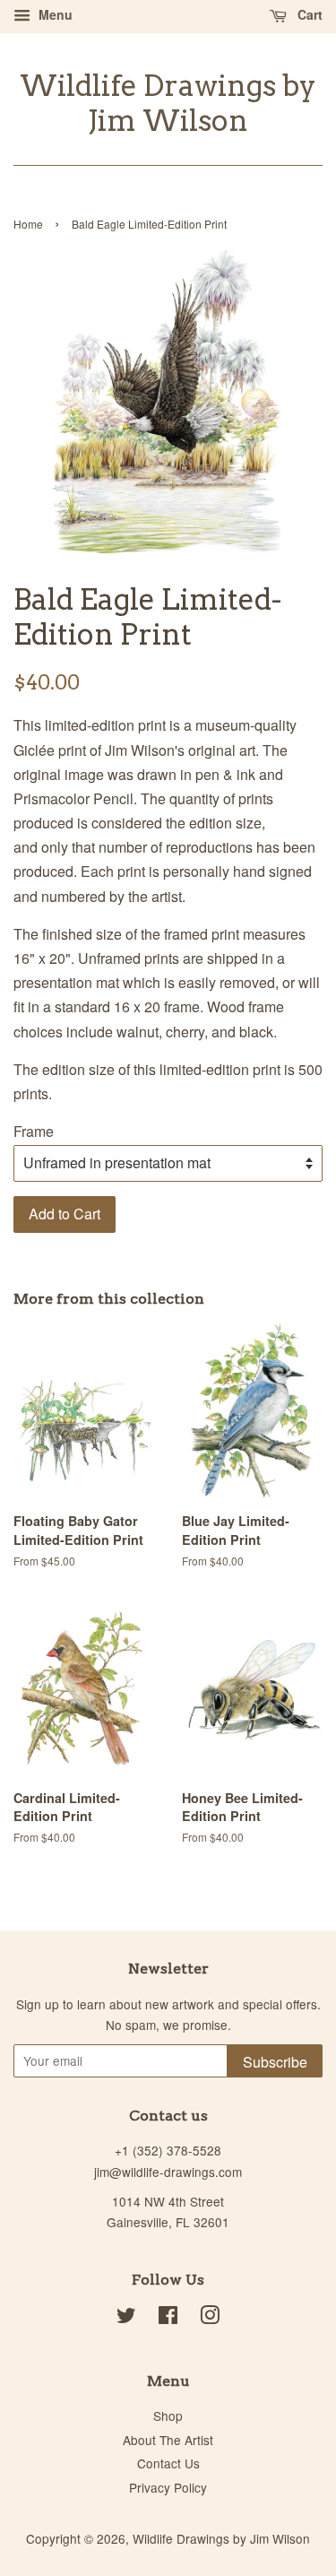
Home (28, 224)
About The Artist (168, 2440)
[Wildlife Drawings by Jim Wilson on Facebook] (168, 2318)
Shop (168, 2416)
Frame (34, 1131)
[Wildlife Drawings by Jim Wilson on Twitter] (126, 2318)
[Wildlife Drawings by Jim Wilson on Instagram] (210, 2318)
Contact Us (168, 2463)
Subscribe (275, 2062)
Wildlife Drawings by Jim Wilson (168, 103)
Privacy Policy (168, 2487)
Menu (54, 14)
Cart (308, 14)
